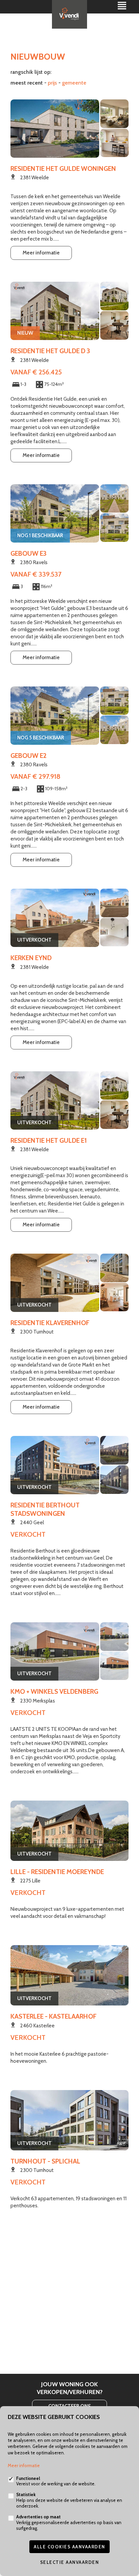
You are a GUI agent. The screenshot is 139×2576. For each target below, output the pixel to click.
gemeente (74, 83)
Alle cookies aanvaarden (69, 2547)
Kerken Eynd (31, 958)
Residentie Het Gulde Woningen (63, 168)
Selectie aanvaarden (70, 2562)
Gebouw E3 (29, 553)
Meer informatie (41, 253)
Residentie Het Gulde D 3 (50, 351)
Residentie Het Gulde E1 (49, 1140)
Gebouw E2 (29, 756)
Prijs (52, 83)
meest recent (27, 83)
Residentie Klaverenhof (50, 1323)
